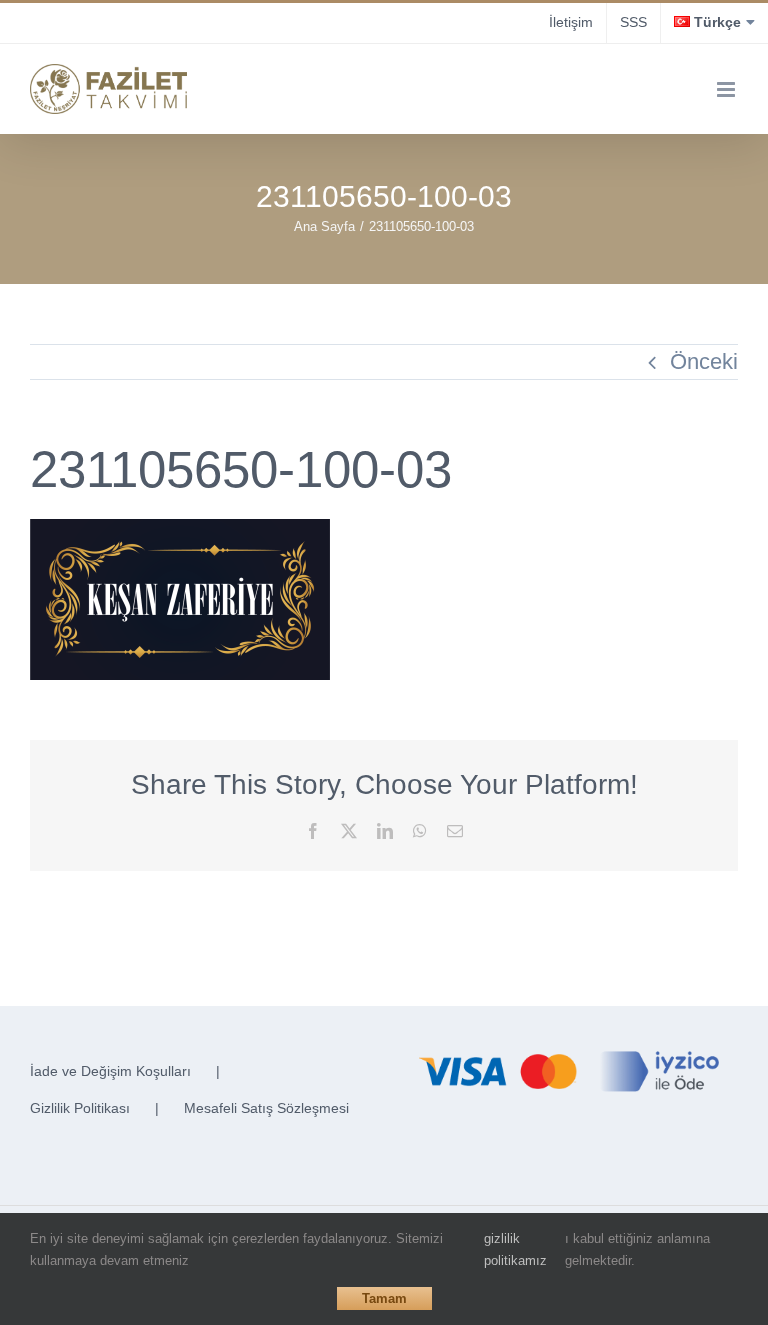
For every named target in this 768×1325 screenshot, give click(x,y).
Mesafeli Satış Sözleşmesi (266, 1108)
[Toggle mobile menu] (727, 89)
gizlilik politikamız (515, 1249)
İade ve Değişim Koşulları (110, 1071)
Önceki (704, 361)
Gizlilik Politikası (80, 1108)
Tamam (384, 1298)
